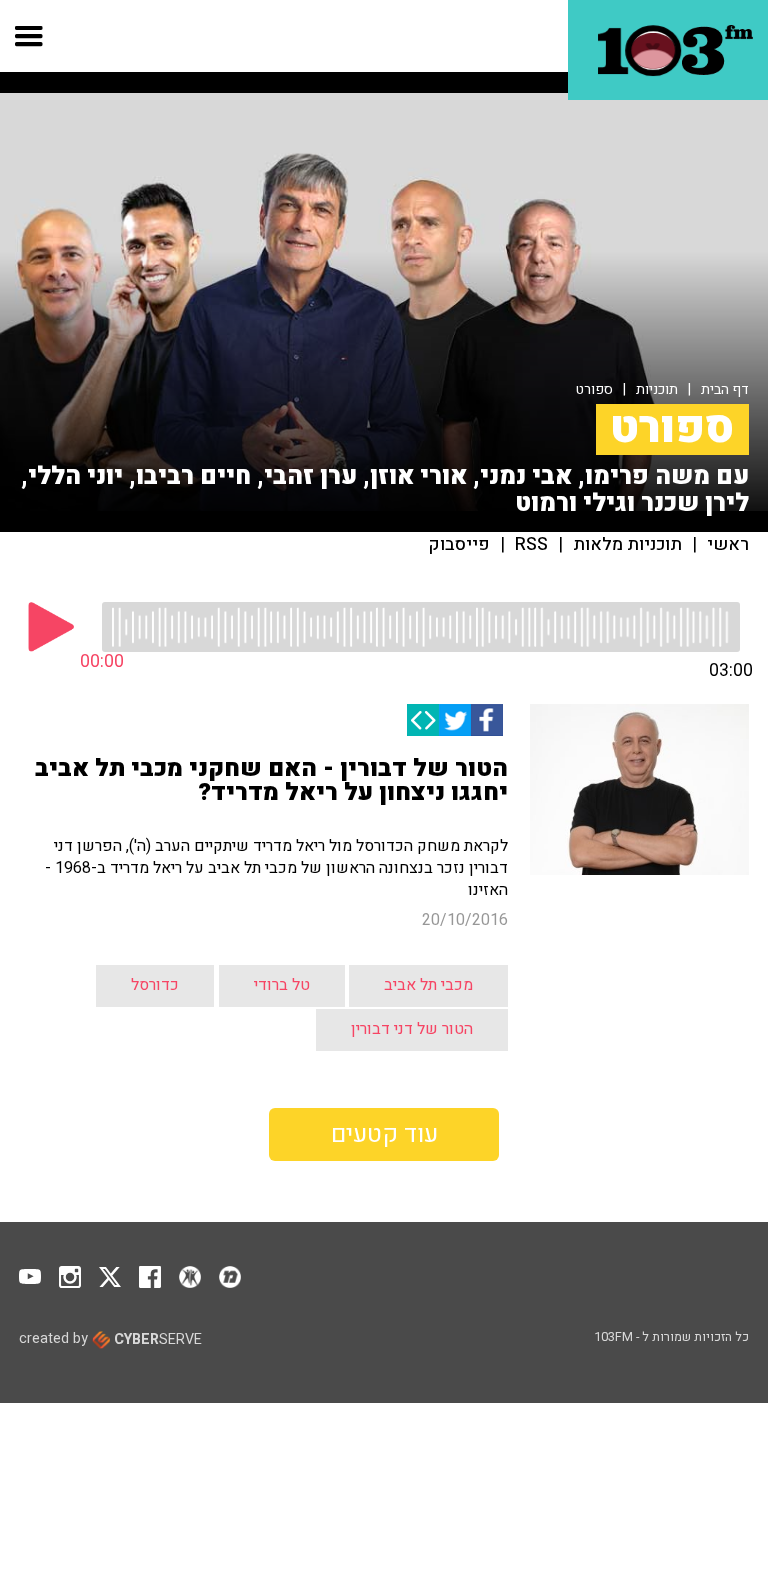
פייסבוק (459, 545)
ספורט (594, 389)
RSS (531, 545)
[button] (29, 36)
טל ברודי (282, 985)
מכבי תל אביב (428, 985)
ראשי (728, 545)
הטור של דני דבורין (412, 1029)
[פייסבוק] (487, 720)
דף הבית (725, 389)
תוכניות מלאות (627, 545)
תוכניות (657, 389)
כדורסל (155, 985)
